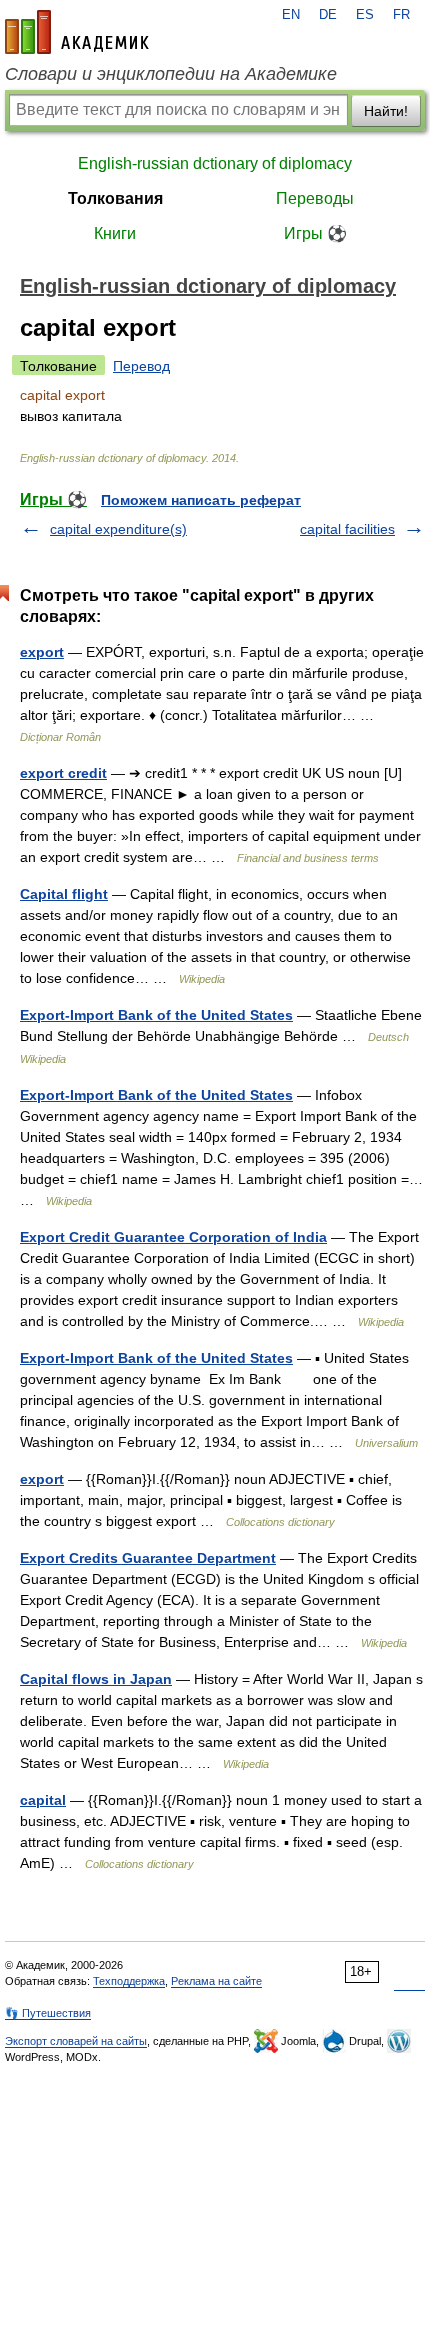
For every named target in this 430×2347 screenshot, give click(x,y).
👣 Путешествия (48, 2013)
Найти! (386, 111)
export (42, 652)
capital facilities (347, 529)
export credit (63, 773)
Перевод (141, 366)
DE (328, 15)
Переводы (315, 198)
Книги (115, 233)
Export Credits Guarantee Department (148, 1558)
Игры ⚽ (315, 233)
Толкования (115, 198)
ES (365, 15)
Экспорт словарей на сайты (76, 2041)
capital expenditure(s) (118, 529)
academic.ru (77, 32)
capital (43, 1800)
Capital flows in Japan (96, 1679)
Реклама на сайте (216, 1981)
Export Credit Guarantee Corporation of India (173, 1237)
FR (401, 15)
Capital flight (64, 894)
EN (291, 15)
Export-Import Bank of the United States (156, 1015)
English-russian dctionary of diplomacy (215, 163)
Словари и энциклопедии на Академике (171, 74)
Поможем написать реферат (201, 500)
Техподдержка (129, 1981)
